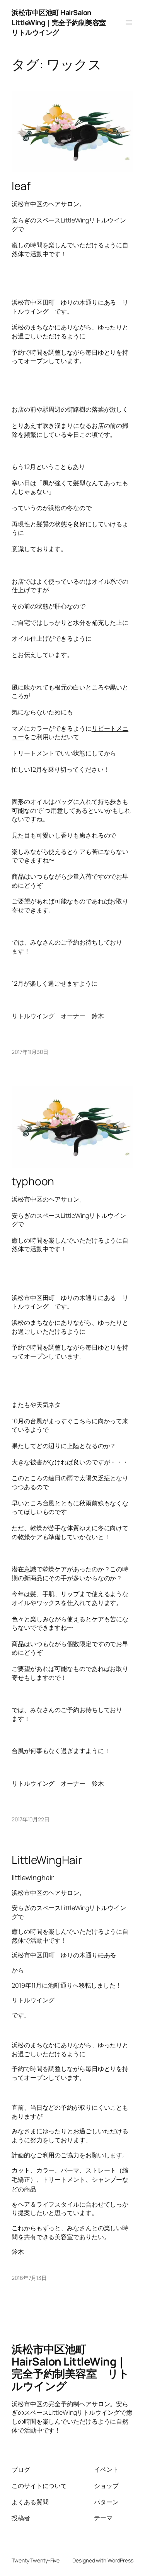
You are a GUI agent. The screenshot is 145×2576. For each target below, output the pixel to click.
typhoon (33, 1181)
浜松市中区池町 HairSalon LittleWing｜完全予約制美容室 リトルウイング (62, 22)
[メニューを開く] (129, 22)
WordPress (120, 2560)
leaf (21, 186)
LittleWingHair (47, 1860)
